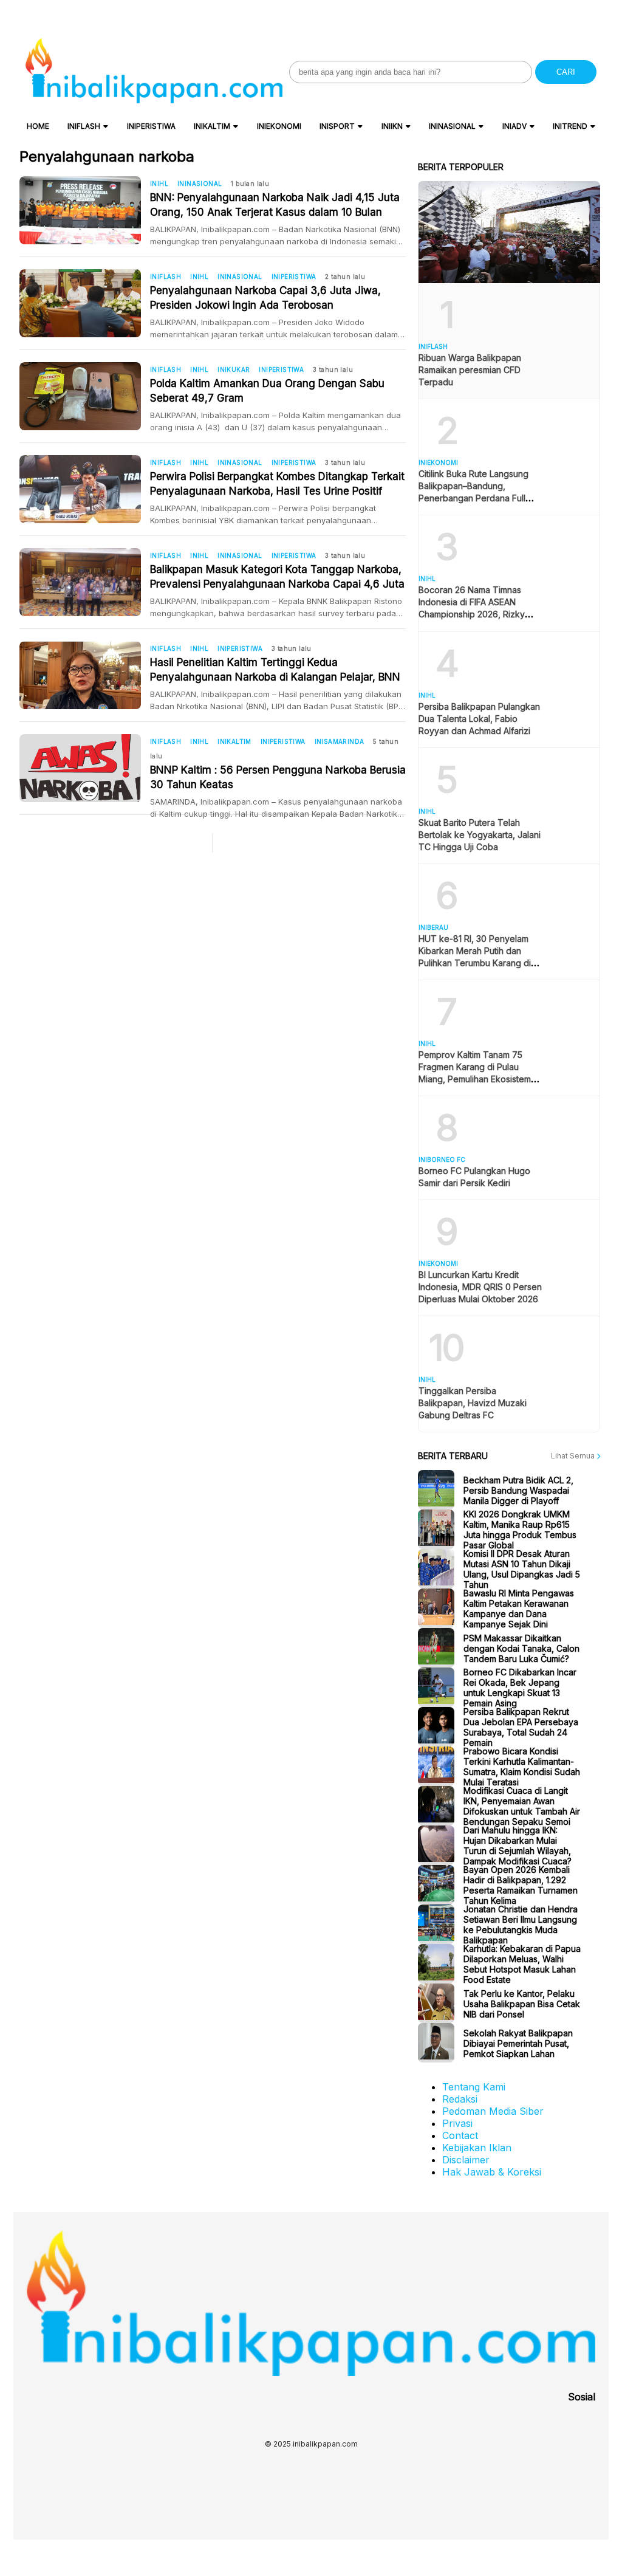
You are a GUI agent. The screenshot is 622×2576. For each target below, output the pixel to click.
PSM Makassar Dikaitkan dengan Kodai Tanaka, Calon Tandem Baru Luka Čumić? (521, 1648)
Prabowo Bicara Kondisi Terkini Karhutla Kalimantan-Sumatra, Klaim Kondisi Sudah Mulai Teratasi (522, 1767)
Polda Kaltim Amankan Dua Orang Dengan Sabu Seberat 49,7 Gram (267, 391)
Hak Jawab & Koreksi (492, 2172)
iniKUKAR (234, 369)
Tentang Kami (474, 2087)
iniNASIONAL (452, 126)
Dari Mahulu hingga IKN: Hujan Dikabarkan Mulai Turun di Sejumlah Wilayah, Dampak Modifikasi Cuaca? (518, 1846)
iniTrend (570, 126)
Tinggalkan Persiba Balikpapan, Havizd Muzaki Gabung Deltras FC (473, 1403)
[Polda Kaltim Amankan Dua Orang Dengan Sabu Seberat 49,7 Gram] (85, 396)
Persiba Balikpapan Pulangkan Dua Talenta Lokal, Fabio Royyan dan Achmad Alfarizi (479, 719)
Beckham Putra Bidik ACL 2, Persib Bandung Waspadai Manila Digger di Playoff (518, 1490)
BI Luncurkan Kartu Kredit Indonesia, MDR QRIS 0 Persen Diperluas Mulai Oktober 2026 (480, 1287)
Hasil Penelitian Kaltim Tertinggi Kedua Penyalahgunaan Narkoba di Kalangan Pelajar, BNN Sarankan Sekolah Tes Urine (275, 670)
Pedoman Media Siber (493, 2111)
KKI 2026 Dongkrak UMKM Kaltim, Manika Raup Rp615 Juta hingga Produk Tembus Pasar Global (520, 1530)
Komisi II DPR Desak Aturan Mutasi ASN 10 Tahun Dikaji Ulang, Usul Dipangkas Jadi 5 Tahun (522, 1569)
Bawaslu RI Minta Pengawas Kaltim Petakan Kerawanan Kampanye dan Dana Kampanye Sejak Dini (519, 1609)
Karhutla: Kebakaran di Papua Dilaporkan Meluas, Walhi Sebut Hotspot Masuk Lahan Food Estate (522, 1964)
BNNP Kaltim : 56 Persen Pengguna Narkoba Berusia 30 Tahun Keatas (278, 777)
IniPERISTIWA (151, 126)
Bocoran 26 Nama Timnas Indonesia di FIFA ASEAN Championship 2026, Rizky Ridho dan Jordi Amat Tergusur (472, 614)
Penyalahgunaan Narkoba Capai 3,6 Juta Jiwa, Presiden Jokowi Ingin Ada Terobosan (265, 298)
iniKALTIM (212, 126)
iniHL (159, 184)
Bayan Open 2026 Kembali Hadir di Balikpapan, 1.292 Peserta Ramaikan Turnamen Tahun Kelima (521, 1885)
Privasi (457, 2123)
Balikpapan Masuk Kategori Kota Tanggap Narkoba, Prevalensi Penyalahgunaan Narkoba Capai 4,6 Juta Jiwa (277, 577)
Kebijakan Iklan (477, 2148)
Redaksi (460, 2099)
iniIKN (392, 126)
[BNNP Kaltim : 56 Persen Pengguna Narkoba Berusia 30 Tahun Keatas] (85, 768)
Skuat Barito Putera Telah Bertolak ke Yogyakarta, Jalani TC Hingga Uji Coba (480, 835)
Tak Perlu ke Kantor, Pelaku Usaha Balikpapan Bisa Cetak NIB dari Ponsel (522, 2003)
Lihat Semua (574, 1456)
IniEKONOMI (279, 126)
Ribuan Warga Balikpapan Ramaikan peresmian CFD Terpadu (470, 370)
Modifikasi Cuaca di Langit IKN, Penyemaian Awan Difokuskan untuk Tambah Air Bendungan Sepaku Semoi (522, 1806)
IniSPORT (337, 126)
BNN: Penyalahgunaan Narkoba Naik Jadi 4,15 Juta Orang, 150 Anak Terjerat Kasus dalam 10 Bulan (275, 205)
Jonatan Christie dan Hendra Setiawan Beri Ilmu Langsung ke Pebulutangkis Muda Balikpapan (521, 1925)
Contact (460, 2135)
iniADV (514, 126)
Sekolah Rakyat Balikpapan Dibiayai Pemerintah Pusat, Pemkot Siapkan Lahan (518, 2043)
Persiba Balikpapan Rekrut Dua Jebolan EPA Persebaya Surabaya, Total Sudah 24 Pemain (521, 1727)
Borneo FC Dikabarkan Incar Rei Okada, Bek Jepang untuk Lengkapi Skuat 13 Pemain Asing (520, 1688)
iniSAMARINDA (340, 741)
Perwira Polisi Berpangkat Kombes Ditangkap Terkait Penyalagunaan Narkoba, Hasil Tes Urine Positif (277, 484)
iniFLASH (84, 126)
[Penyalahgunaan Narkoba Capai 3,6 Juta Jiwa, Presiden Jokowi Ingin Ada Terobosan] (85, 303)
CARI (566, 72)
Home (38, 126)
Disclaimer (466, 2160)
